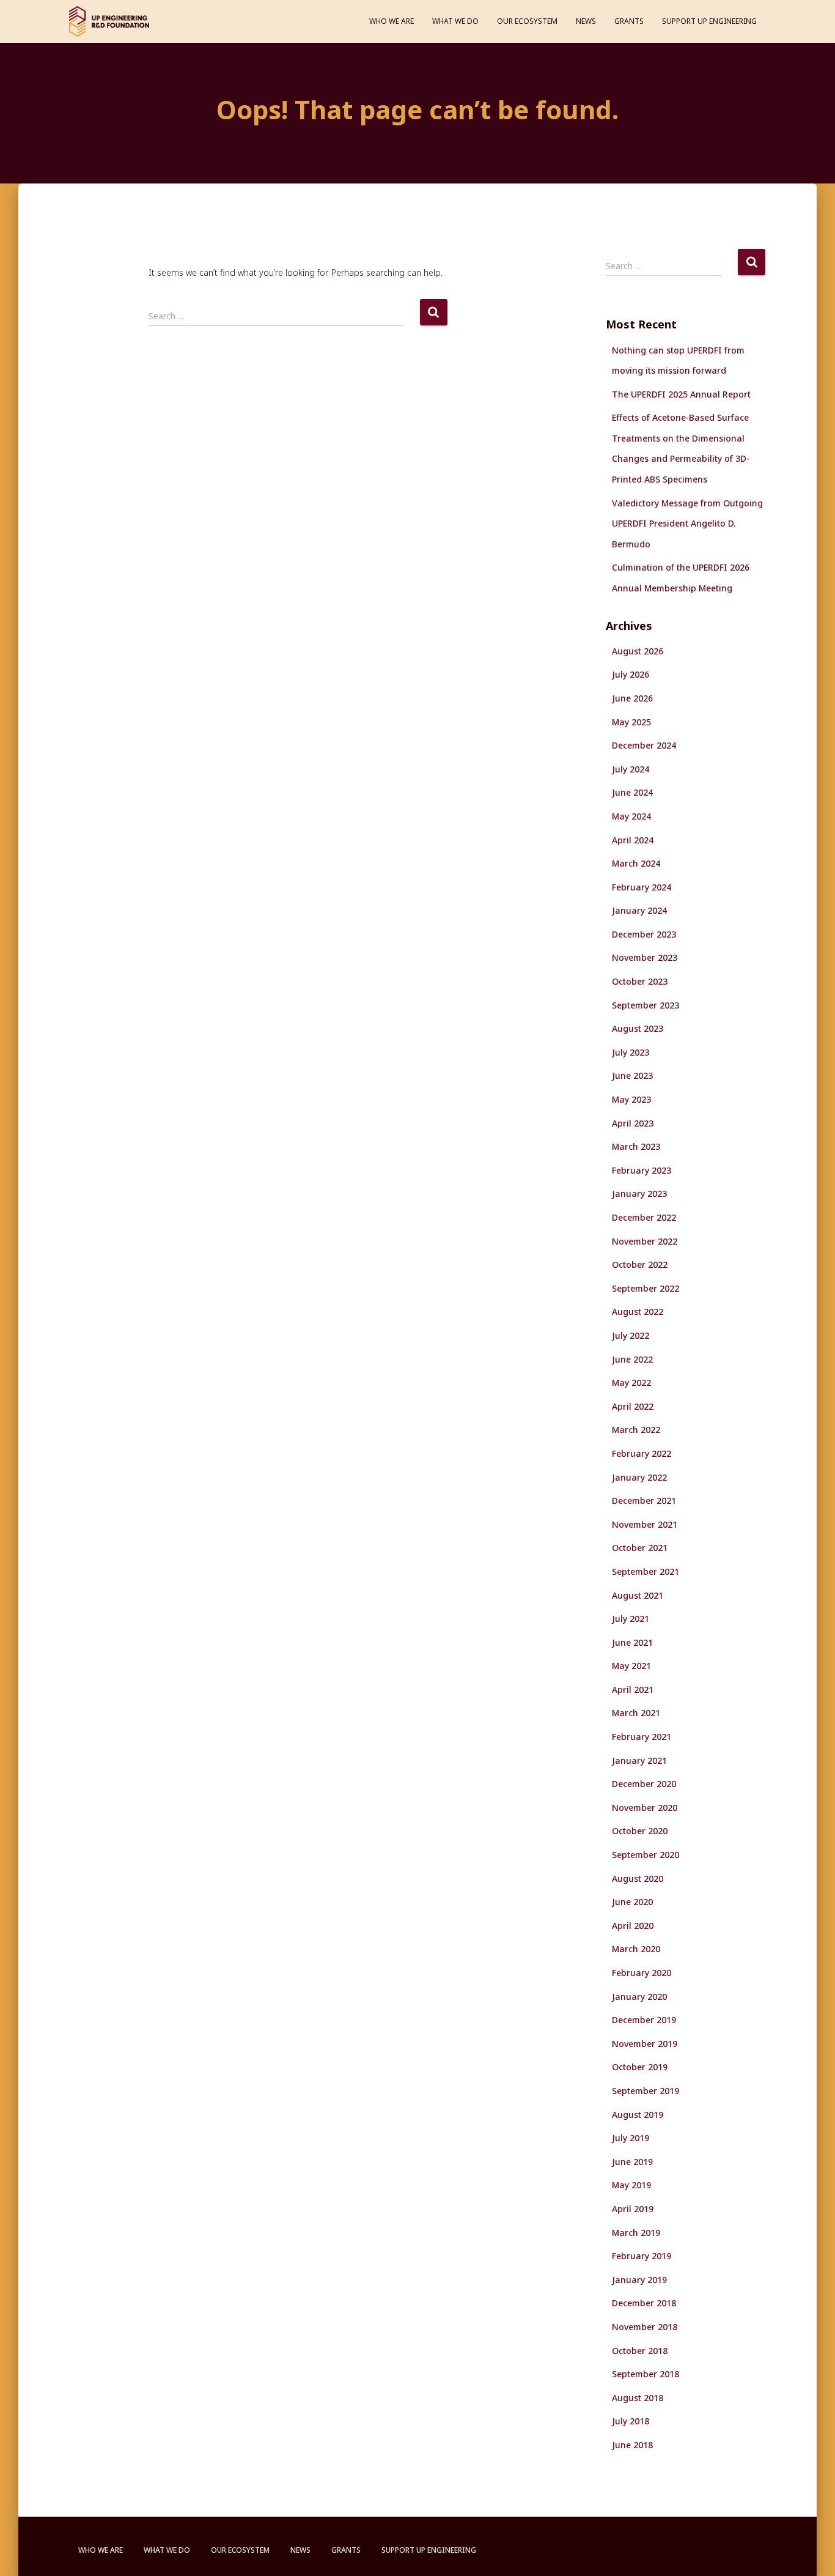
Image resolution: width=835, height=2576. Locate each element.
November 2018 (645, 2327)
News (586, 21)
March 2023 (636, 1146)
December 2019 (644, 2020)
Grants (629, 21)
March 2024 (636, 863)
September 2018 (646, 2374)
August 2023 (638, 1028)
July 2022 (631, 1335)
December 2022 (644, 1217)
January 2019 (639, 2280)
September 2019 (646, 2091)
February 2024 (642, 887)
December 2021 (644, 1501)
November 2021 (645, 1524)
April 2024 (633, 840)
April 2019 (633, 2209)
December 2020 (644, 1784)
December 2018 (644, 2303)
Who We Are (392, 21)
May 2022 (631, 1382)
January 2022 (639, 1477)
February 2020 (642, 1973)
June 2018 (632, 2445)
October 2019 (640, 2067)
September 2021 (646, 1571)
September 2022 (646, 1288)
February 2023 (642, 1170)
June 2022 (632, 1359)
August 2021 (638, 1595)
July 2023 (631, 1052)
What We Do (455, 21)
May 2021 (631, 1666)
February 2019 (642, 2256)
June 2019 (632, 2162)
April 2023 (633, 1123)
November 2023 (645, 957)
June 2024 (632, 792)
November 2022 (645, 1241)
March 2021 (636, 1713)
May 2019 (631, 2185)
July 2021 (631, 1619)
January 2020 (639, 1997)
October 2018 (640, 2351)
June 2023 (632, 1075)
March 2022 (636, 1430)
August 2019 (638, 2115)
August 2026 (638, 651)
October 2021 (640, 1548)
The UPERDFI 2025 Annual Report (681, 394)
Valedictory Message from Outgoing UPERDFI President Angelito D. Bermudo (687, 524)
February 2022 (642, 1453)
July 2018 (631, 2421)
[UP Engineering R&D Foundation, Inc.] (109, 21)
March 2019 (636, 2233)
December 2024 (644, 745)
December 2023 (644, 934)
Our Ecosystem (527, 21)
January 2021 (639, 1760)
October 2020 (640, 1831)
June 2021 (632, 1642)
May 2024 (631, 816)
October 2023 (640, 981)
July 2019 (631, 2138)
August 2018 (638, 2398)
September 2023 (646, 1005)
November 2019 (645, 2044)
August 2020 (638, 1878)
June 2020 (632, 1902)
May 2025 (631, 722)
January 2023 (639, 1194)
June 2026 (632, 698)
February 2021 (642, 1737)
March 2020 (636, 1949)
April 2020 (633, 1926)
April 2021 (633, 1690)
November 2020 (645, 1808)
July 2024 (631, 769)
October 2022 (640, 1264)
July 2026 (631, 674)
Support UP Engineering (709, 21)
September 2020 (646, 1855)
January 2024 (639, 910)
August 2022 (638, 1312)
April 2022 (633, 1406)
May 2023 (631, 1099)
